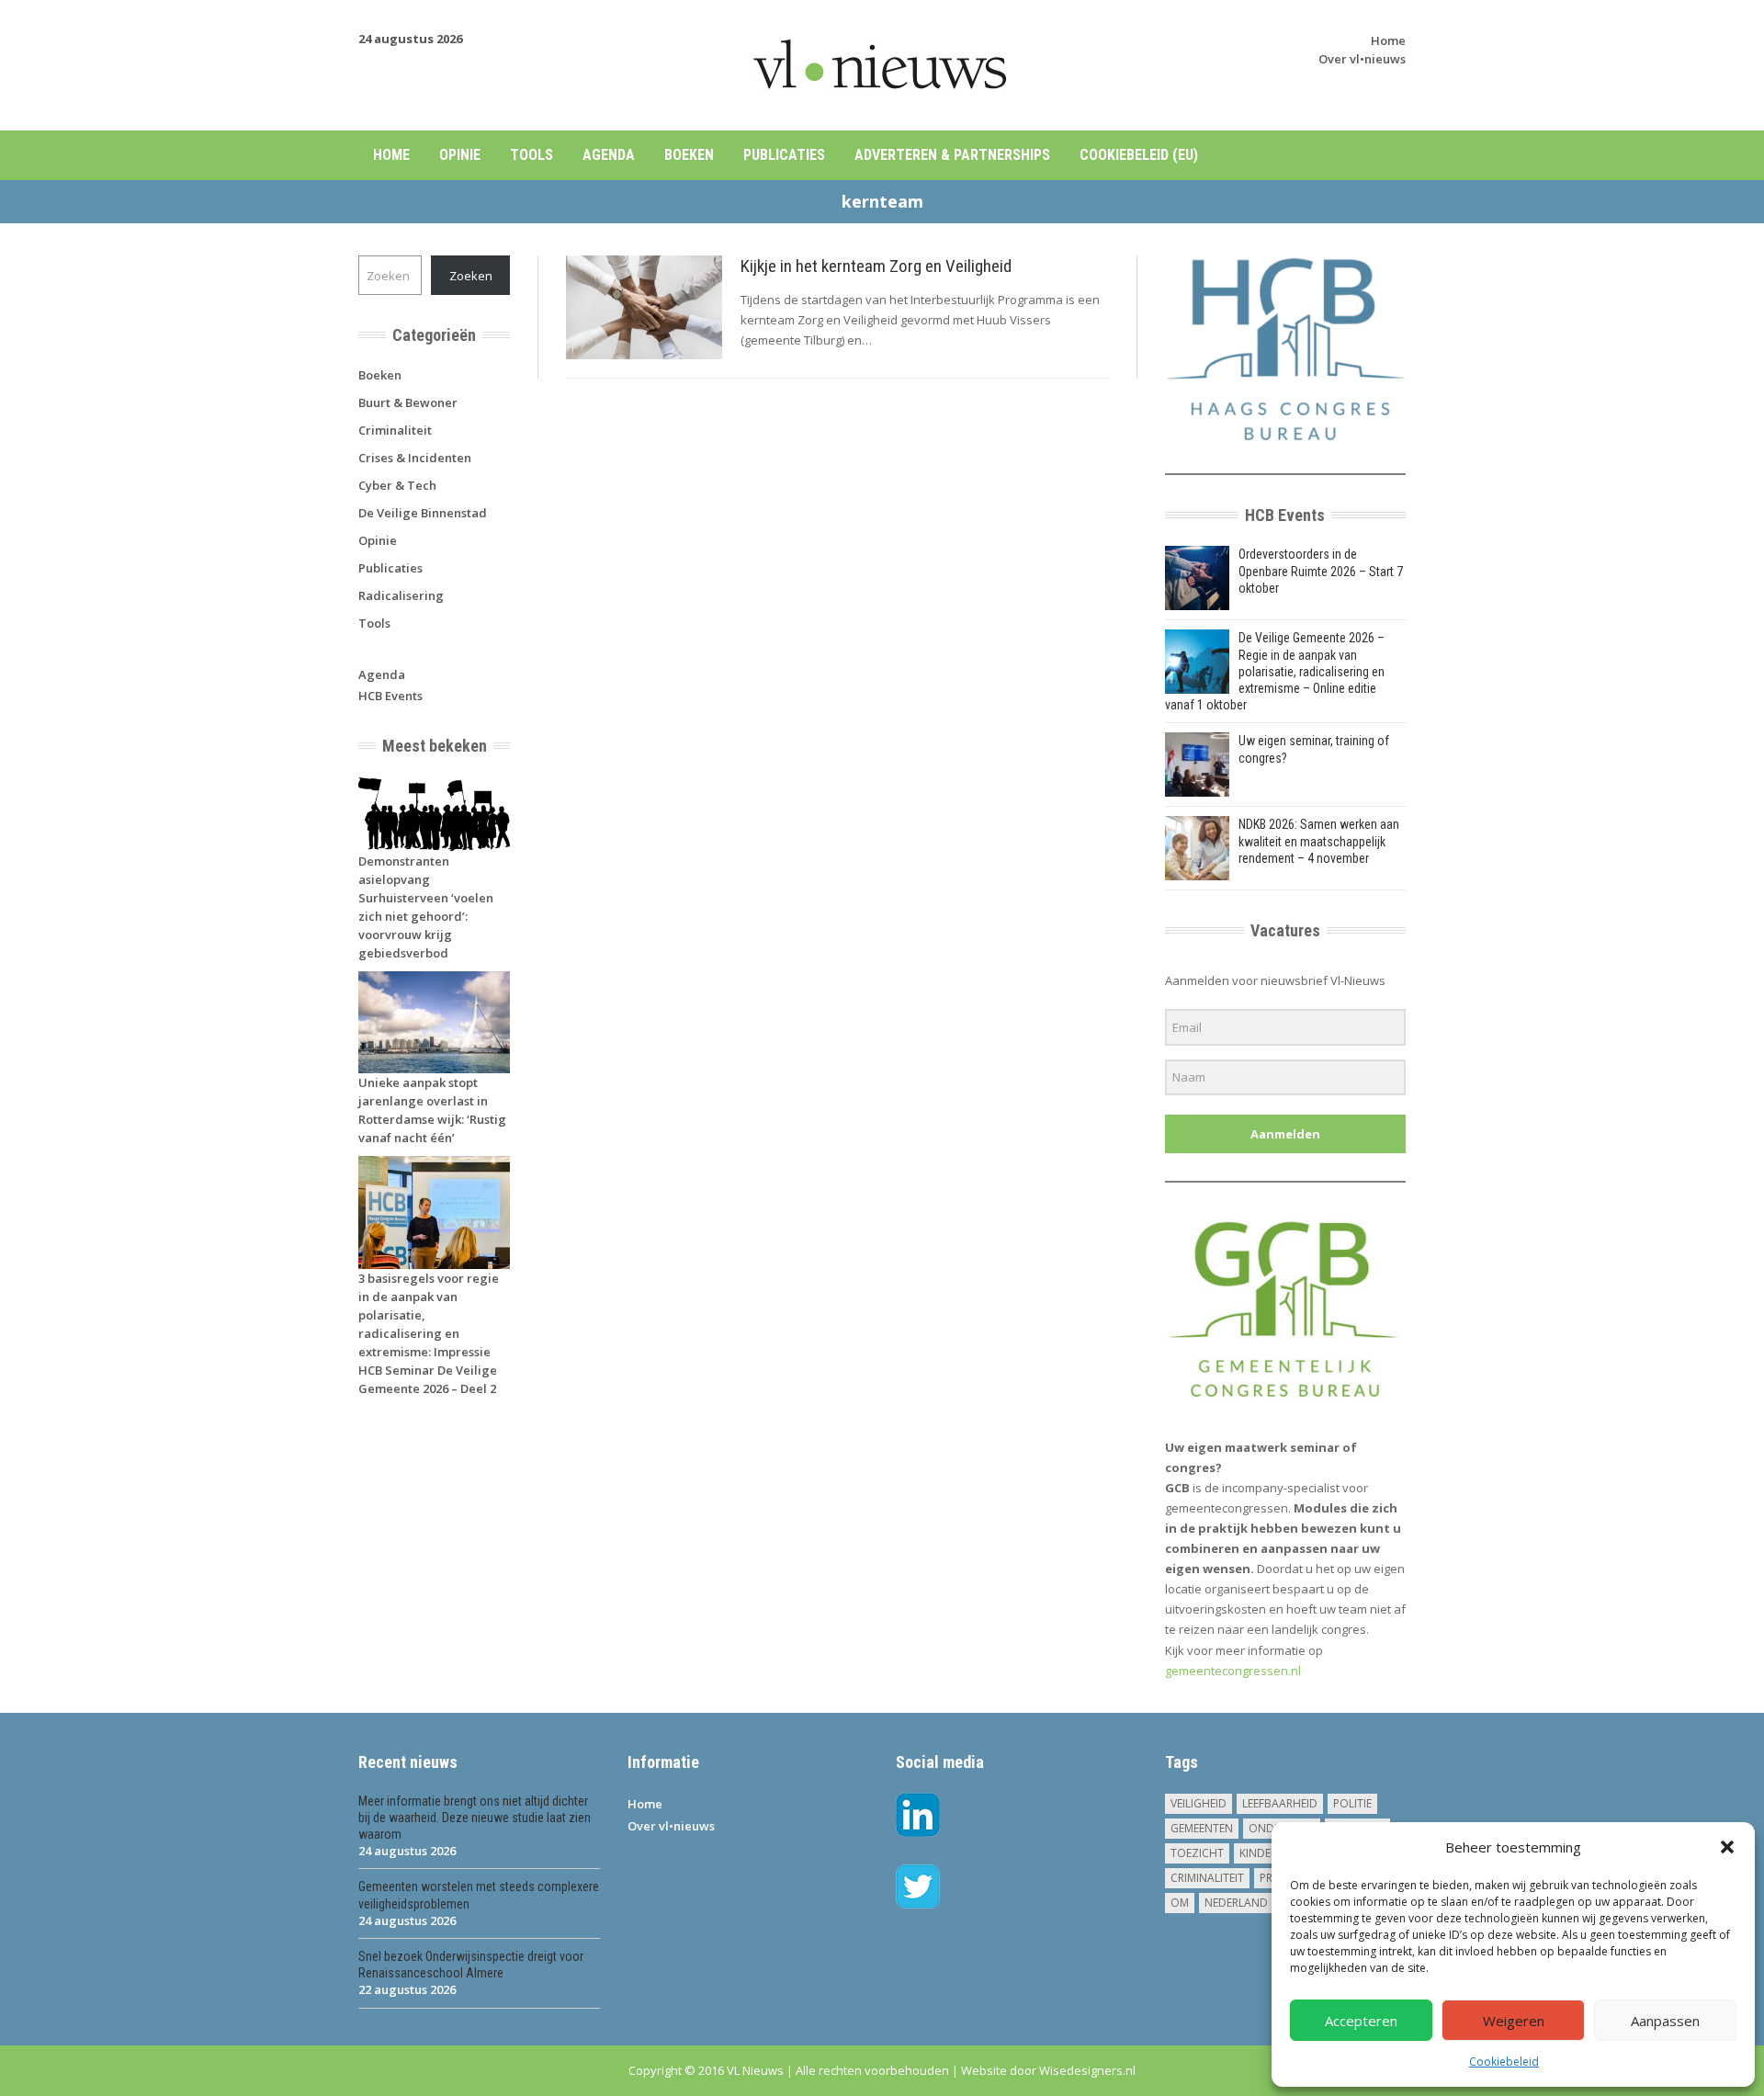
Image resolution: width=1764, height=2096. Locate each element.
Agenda (609, 155)
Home (1388, 40)
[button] (1727, 1847)
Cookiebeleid (1504, 2062)
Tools (531, 155)
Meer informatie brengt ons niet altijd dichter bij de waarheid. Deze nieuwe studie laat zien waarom (475, 1818)
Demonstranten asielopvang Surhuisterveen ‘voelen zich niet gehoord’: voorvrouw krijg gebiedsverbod (426, 907)
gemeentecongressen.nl (1233, 1671)
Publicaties (784, 155)
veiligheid (1199, 1803)
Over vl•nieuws (1362, 59)
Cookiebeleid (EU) (1139, 155)
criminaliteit (1207, 1878)
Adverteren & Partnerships (952, 155)
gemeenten (1202, 1828)
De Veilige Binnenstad (423, 513)
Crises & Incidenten (415, 458)
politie (1352, 1803)
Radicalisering (401, 595)
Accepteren (1361, 2021)
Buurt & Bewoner (408, 402)
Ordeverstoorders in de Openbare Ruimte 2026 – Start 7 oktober (1321, 571)
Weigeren (1514, 2021)
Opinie (460, 155)
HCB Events (390, 696)
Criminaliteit (395, 430)
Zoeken (471, 276)
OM (1180, 1903)
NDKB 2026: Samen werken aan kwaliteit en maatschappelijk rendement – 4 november (1319, 841)
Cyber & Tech (397, 485)
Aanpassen (1665, 2021)
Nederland (1236, 1903)
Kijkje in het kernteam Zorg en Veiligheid (876, 266)
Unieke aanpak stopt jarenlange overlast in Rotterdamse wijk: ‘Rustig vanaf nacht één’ (432, 1110)
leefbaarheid (1280, 1803)
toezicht (1197, 1853)
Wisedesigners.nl (1087, 2070)
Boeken (689, 155)
